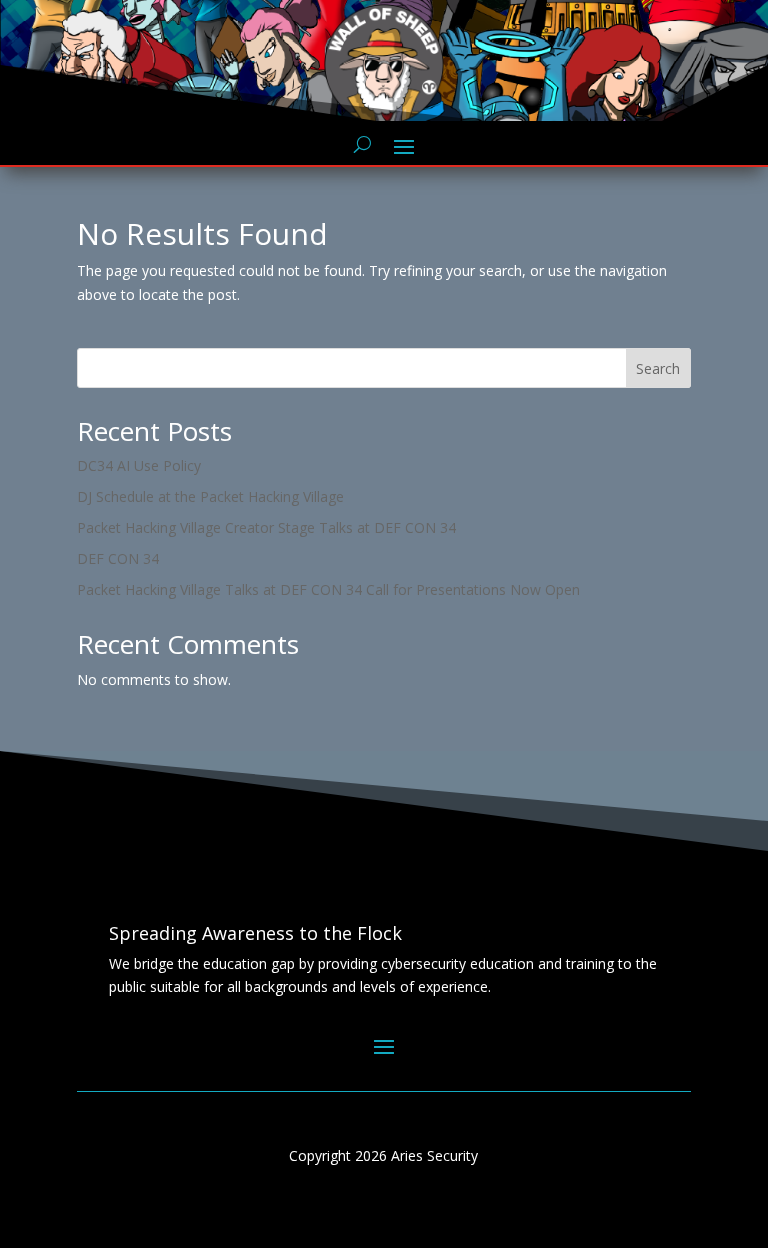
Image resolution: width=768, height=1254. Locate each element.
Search (658, 368)
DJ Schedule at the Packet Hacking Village (210, 496)
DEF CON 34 (118, 558)
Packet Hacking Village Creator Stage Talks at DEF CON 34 (266, 527)
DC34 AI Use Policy (139, 465)
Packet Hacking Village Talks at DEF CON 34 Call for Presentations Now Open (328, 589)
